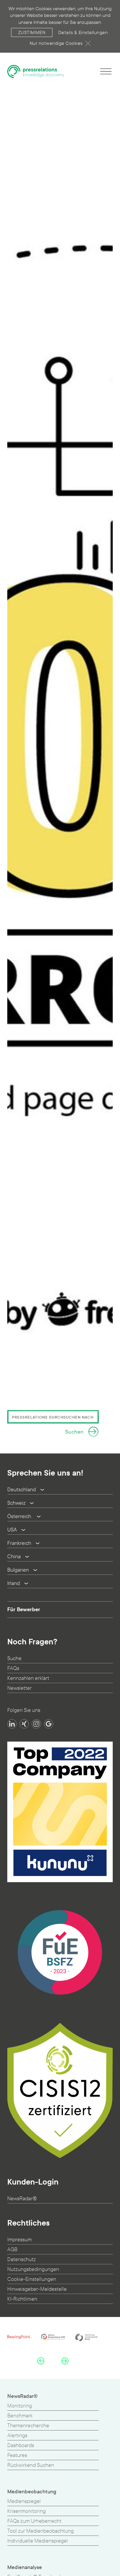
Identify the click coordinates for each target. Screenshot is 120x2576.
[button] (41, 2361)
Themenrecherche (28, 2426)
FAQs (13, 1668)
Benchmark (20, 2416)
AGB (12, 2250)
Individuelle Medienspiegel (38, 2541)
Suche (14, 1658)
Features (17, 2455)
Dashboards (21, 2445)
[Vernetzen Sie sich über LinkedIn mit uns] (12, 1724)
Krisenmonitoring (27, 2511)
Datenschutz (22, 2259)
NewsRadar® (22, 2199)
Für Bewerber (24, 1609)
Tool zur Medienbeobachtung (40, 2531)
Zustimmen (32, 32)
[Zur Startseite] (36, 71)
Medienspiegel (24, 2501)
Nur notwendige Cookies (56, 43)
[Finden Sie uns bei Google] (49, 1724)
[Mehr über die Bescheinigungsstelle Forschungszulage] (60, 1952)
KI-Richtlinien (22, 2299)
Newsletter (20, 1688)
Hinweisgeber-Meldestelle (37, 2289)
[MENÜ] (106, 71)
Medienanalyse (25, 2567)
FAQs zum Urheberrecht (34, 2521)
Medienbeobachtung (32, 2492)
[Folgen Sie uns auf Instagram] (36, 1724)
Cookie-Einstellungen (32, 2279)
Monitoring (20, 2406)
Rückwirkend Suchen (31, 2465)
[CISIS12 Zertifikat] (60, 2090)
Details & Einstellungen (83, 32)
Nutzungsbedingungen (33, 2269)
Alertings (17, 2436)
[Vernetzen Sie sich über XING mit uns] (24, 1724)
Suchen (74, 1432)
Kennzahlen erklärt (28, 1678)
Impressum (20, 2240)
